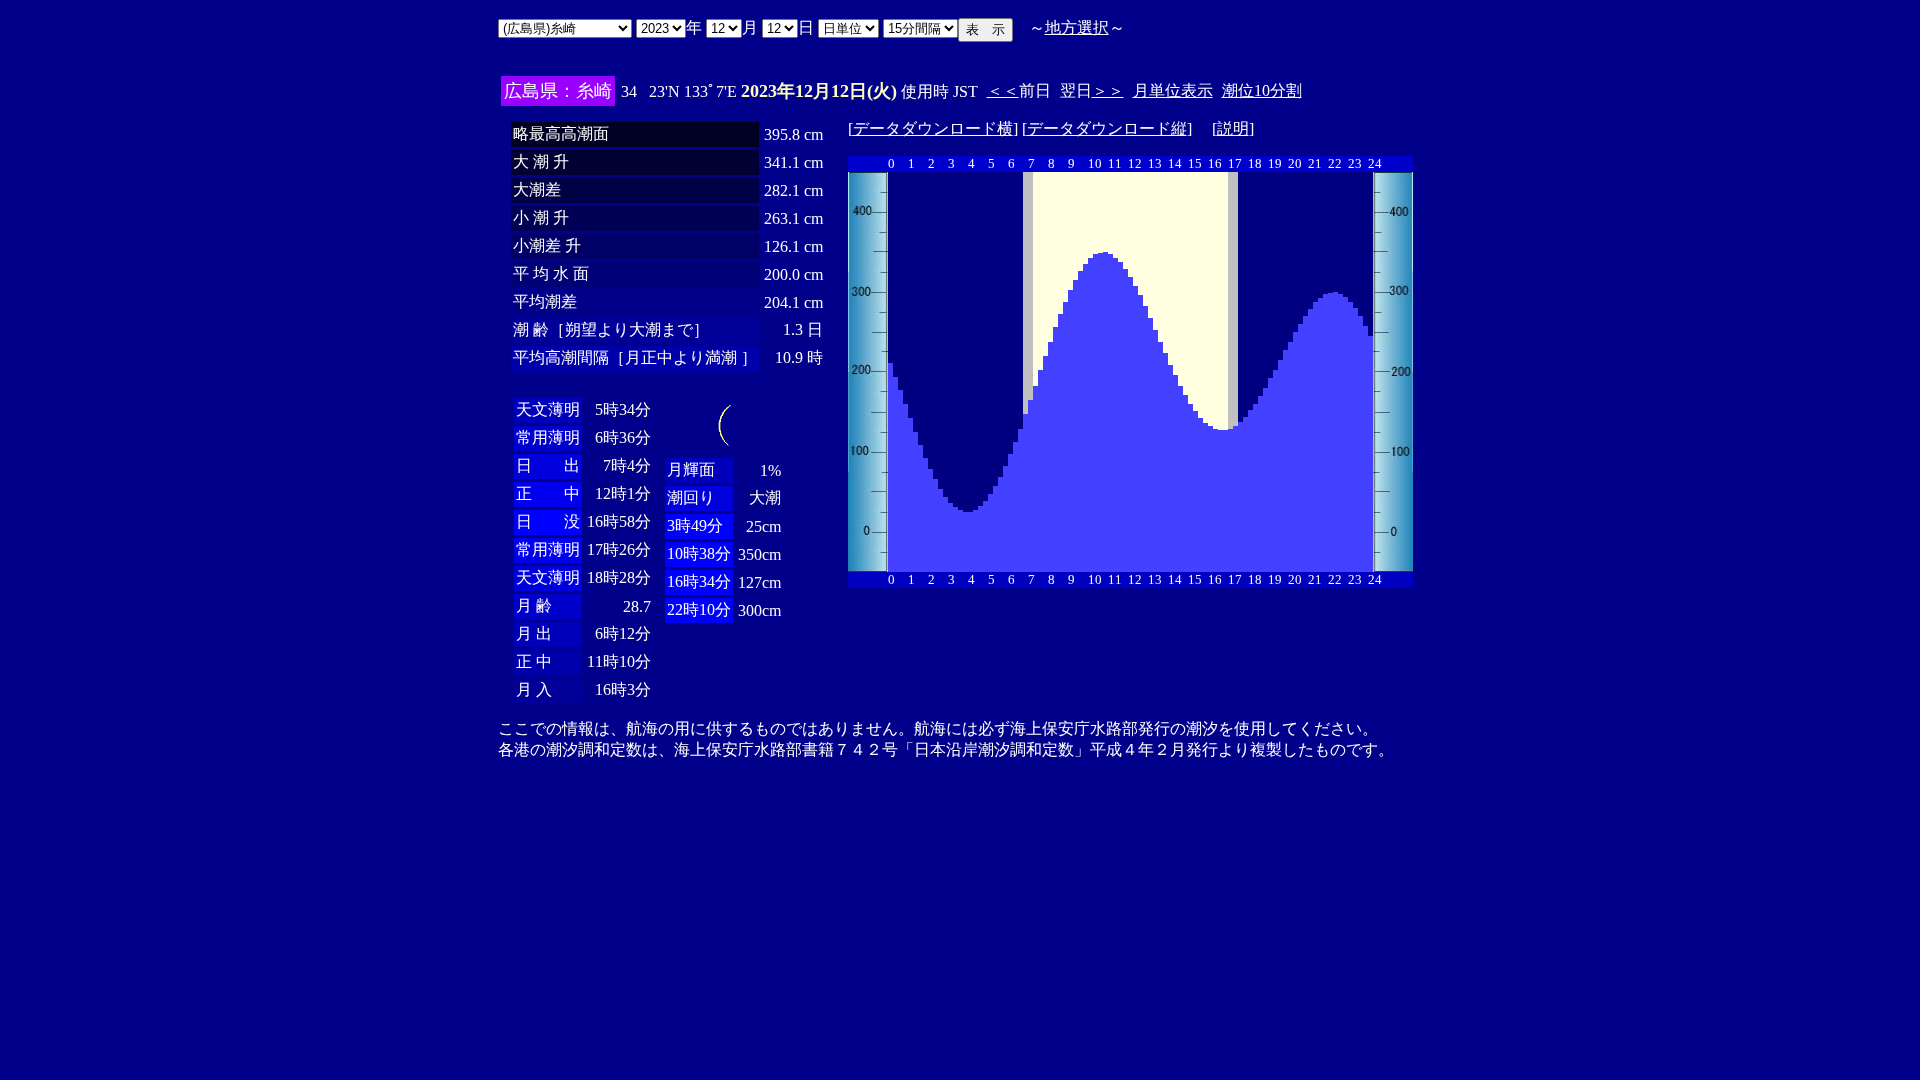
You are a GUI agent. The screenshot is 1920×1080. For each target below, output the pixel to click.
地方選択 (1077, 27)
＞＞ (1108, 90)
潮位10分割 (1262, 90)
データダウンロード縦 (1107, 128)
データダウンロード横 (933, 128)
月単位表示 (1173, 90)
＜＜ (1003, 90)
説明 (1233, 128)
